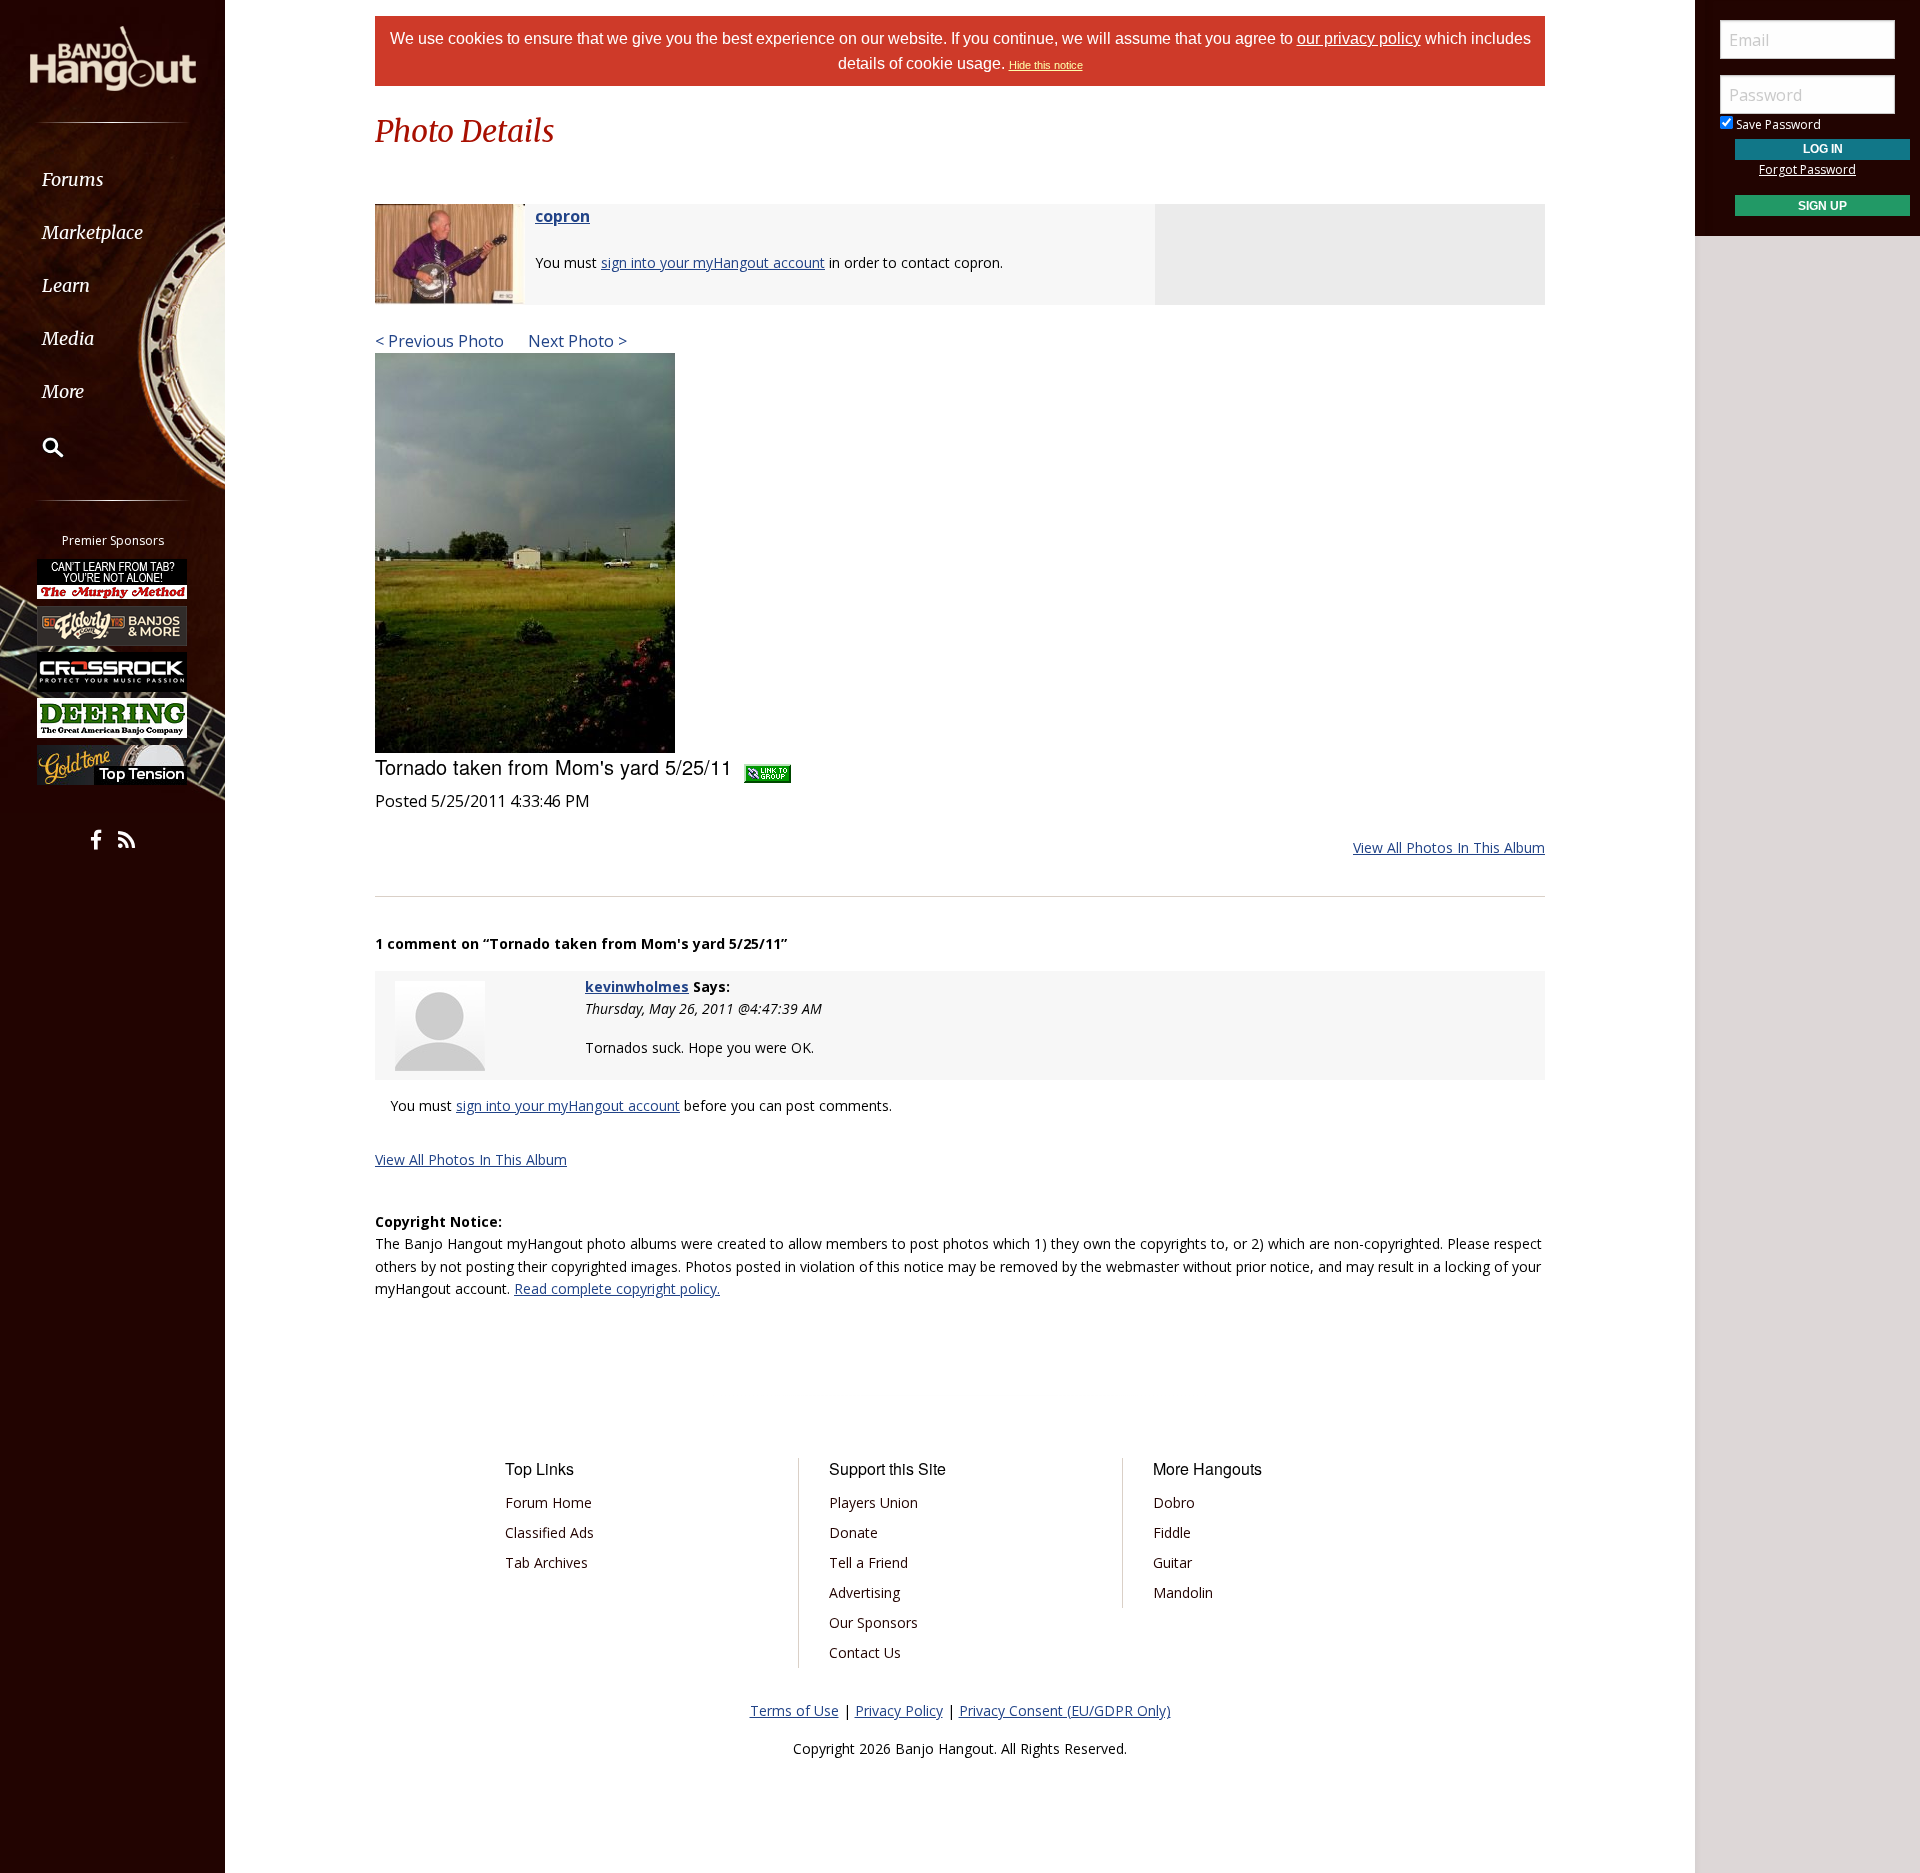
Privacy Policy (899, 1710)
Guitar (1172, 1562)
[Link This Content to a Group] (767, 766)
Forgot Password (1807, 169)
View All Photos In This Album (1449, 847)
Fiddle (1172, 1532)
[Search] (40, 447)
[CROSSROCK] (113, 672)
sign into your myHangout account (713, 262)
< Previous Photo (439, 341)
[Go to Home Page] (113, 57)
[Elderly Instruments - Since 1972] (113, 625)
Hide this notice (1046, 65)
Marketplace (92, 232)
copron (562, 216)
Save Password (1777, 124)
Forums (73, 179)
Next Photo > (575, 341)
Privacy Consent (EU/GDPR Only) (1065, 1710)
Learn (66, 285)
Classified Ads (549, 1532)
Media (68, 338)
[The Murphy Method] (113, 579)
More (63, 391)
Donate (853, 1532)
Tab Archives (546, 1562)
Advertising (864, 1592)
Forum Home (548, 1502)
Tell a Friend (868, 1562)
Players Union (873, 1502)
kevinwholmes (637, 986)
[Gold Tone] (113, 765)
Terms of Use (794, 1710)
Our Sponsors (873, 1622)
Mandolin (1183, 1592)
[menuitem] (112, 179)
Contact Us (865, 1652)
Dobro (1174, 1502)
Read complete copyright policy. (617, 1288)
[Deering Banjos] (113, 718)
